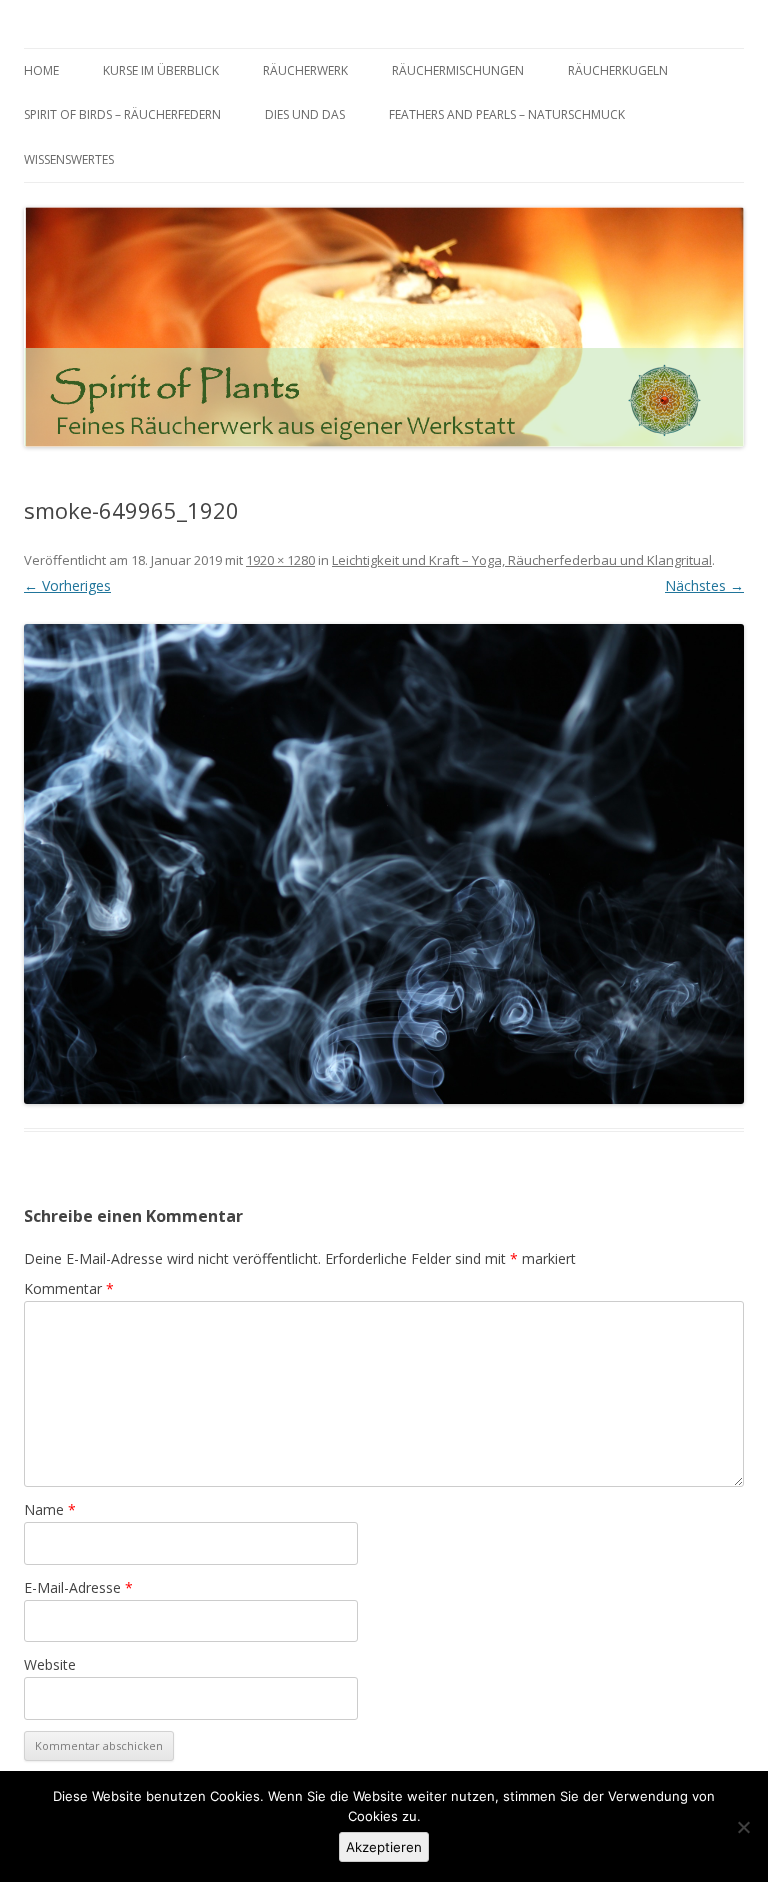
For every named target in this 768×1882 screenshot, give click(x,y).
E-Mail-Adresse (78, 1587)
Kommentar (69, 1288)
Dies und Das (305, 114)
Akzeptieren (384, 1847)
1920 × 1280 (280, 560)
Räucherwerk (305, 70)
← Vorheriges (67, 585)
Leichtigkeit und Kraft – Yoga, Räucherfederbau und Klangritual (522, 560)
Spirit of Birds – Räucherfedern (122, 114)
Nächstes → (704, 585)
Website (50, 1664)
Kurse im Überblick (161, 70)
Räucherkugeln (618, 70)
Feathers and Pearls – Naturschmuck (507, 114)
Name (50, 1509)
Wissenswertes (69, 159)
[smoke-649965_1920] (384, 864)
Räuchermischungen (458, 70)
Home (41, 70)
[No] (743, 1827)
